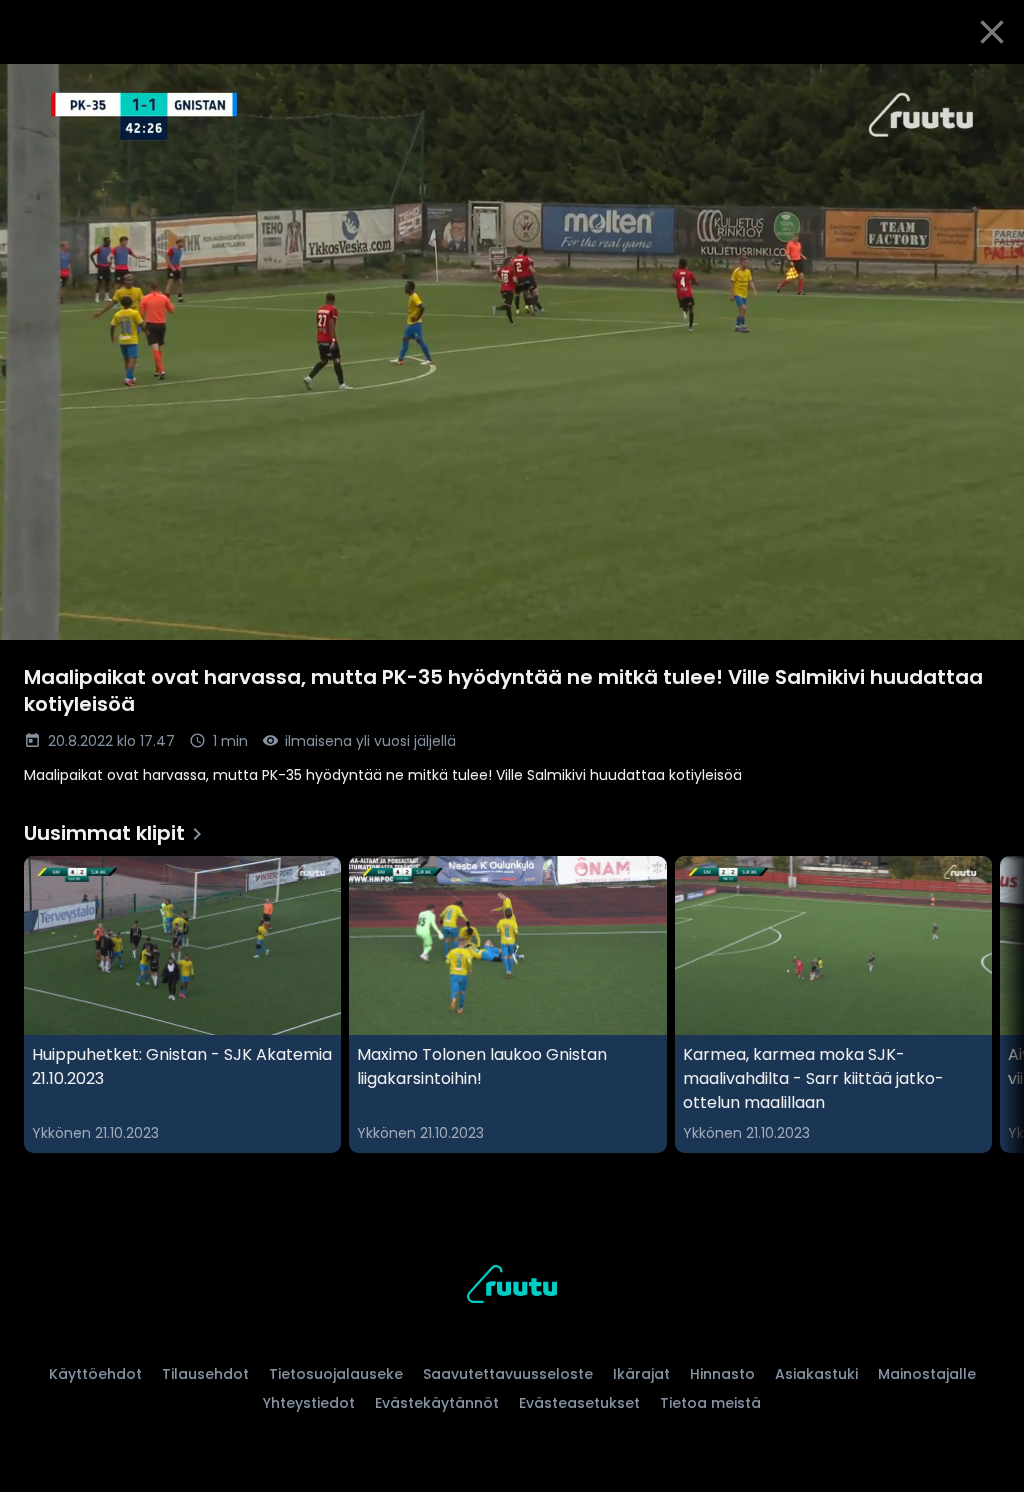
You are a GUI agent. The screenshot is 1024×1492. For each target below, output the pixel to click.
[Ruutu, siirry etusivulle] (512, 1287)
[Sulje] (992, 32)
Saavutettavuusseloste (508, 1374)
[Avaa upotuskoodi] (986, 87)
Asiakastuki (816, 1374)
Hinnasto (722, 1374)
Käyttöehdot (95, 1374)
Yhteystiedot (309, 1403)
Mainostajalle (927, 1374)
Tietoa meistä (710, 1403)
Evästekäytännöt (437, 1403)
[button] (512, 352)
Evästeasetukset (579, 1403)
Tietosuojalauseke (336, 1374)
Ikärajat (641, 1374)
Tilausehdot (205, 1374)
